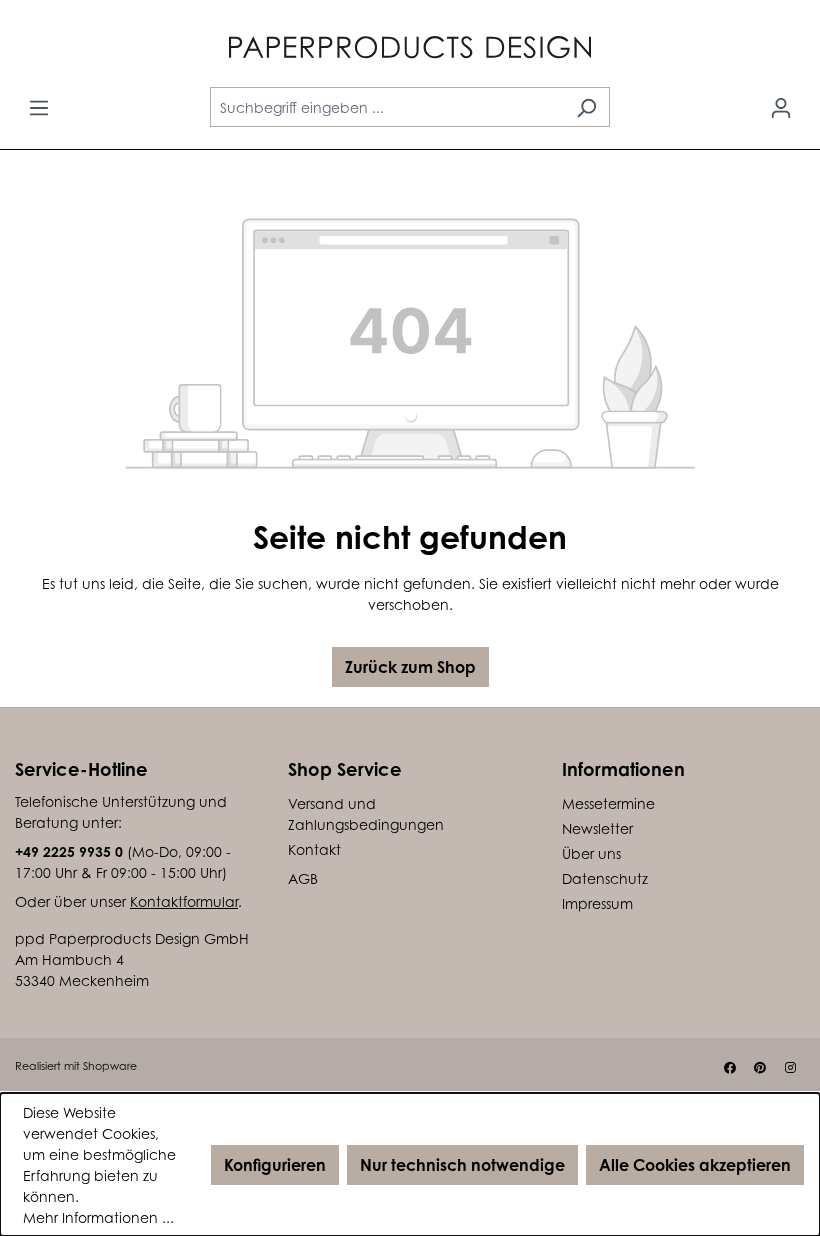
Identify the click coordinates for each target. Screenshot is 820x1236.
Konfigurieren (275, 1165)
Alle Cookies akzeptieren (695, 1165)
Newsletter (597, 828)
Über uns (591, 853)
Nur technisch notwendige (462, 1165)
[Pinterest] (760, 1068)
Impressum (597, 903)
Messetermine (608, 803)
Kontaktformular (184, 901)
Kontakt (314, 849)
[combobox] (387, 107)
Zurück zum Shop (410, 667)
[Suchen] (586, 107)
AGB (303, 878)
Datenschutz (605, 878)
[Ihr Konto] (781, 107)
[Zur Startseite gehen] (410, 50)
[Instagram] (790, 1068)
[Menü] (39, 107)
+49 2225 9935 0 (69, 851)
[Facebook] (730, 1068)
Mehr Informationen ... (98, 1217)
